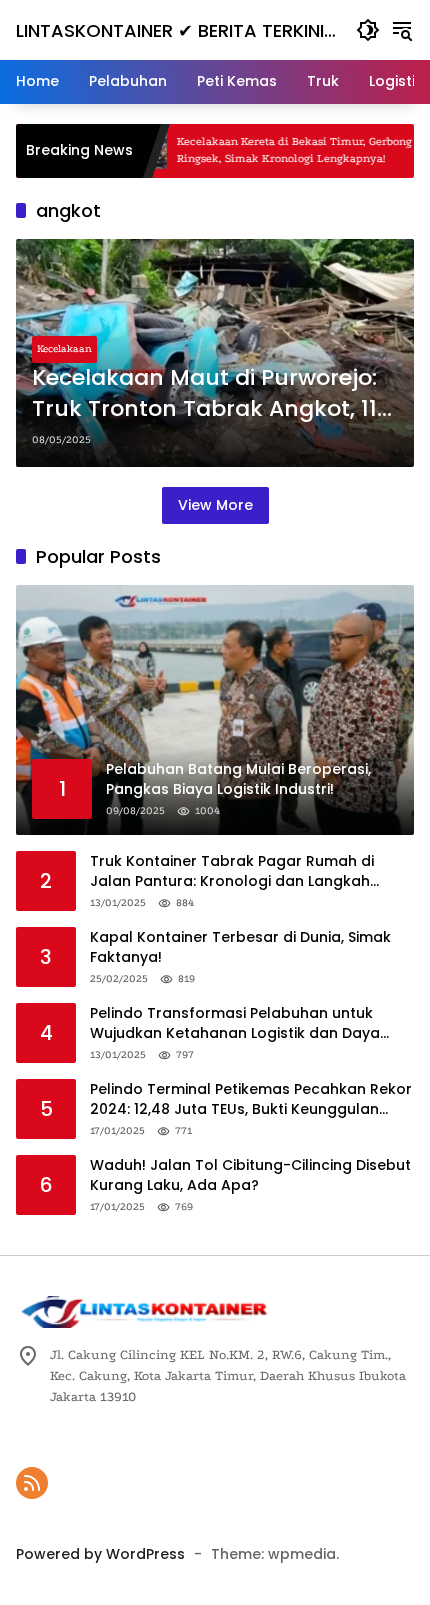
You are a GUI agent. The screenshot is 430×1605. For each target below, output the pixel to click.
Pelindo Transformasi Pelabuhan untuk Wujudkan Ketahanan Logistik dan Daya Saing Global (235, 1023)
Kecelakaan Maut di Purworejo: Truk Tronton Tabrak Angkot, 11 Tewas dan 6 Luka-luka (204, 394)
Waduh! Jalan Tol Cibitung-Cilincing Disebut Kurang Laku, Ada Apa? (250, 1175)
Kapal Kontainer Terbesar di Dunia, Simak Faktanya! (240, 947)
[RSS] (32, 1483)
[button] (368, 30)
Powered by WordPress (100, 1554)
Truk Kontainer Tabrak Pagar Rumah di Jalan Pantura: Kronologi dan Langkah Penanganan (232, 871)
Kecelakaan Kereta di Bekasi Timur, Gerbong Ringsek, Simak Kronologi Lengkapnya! (265, 150)
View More (215, 505)
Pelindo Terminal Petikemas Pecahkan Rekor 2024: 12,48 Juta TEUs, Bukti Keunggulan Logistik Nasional (251, 1099)
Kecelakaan (64, 349)
